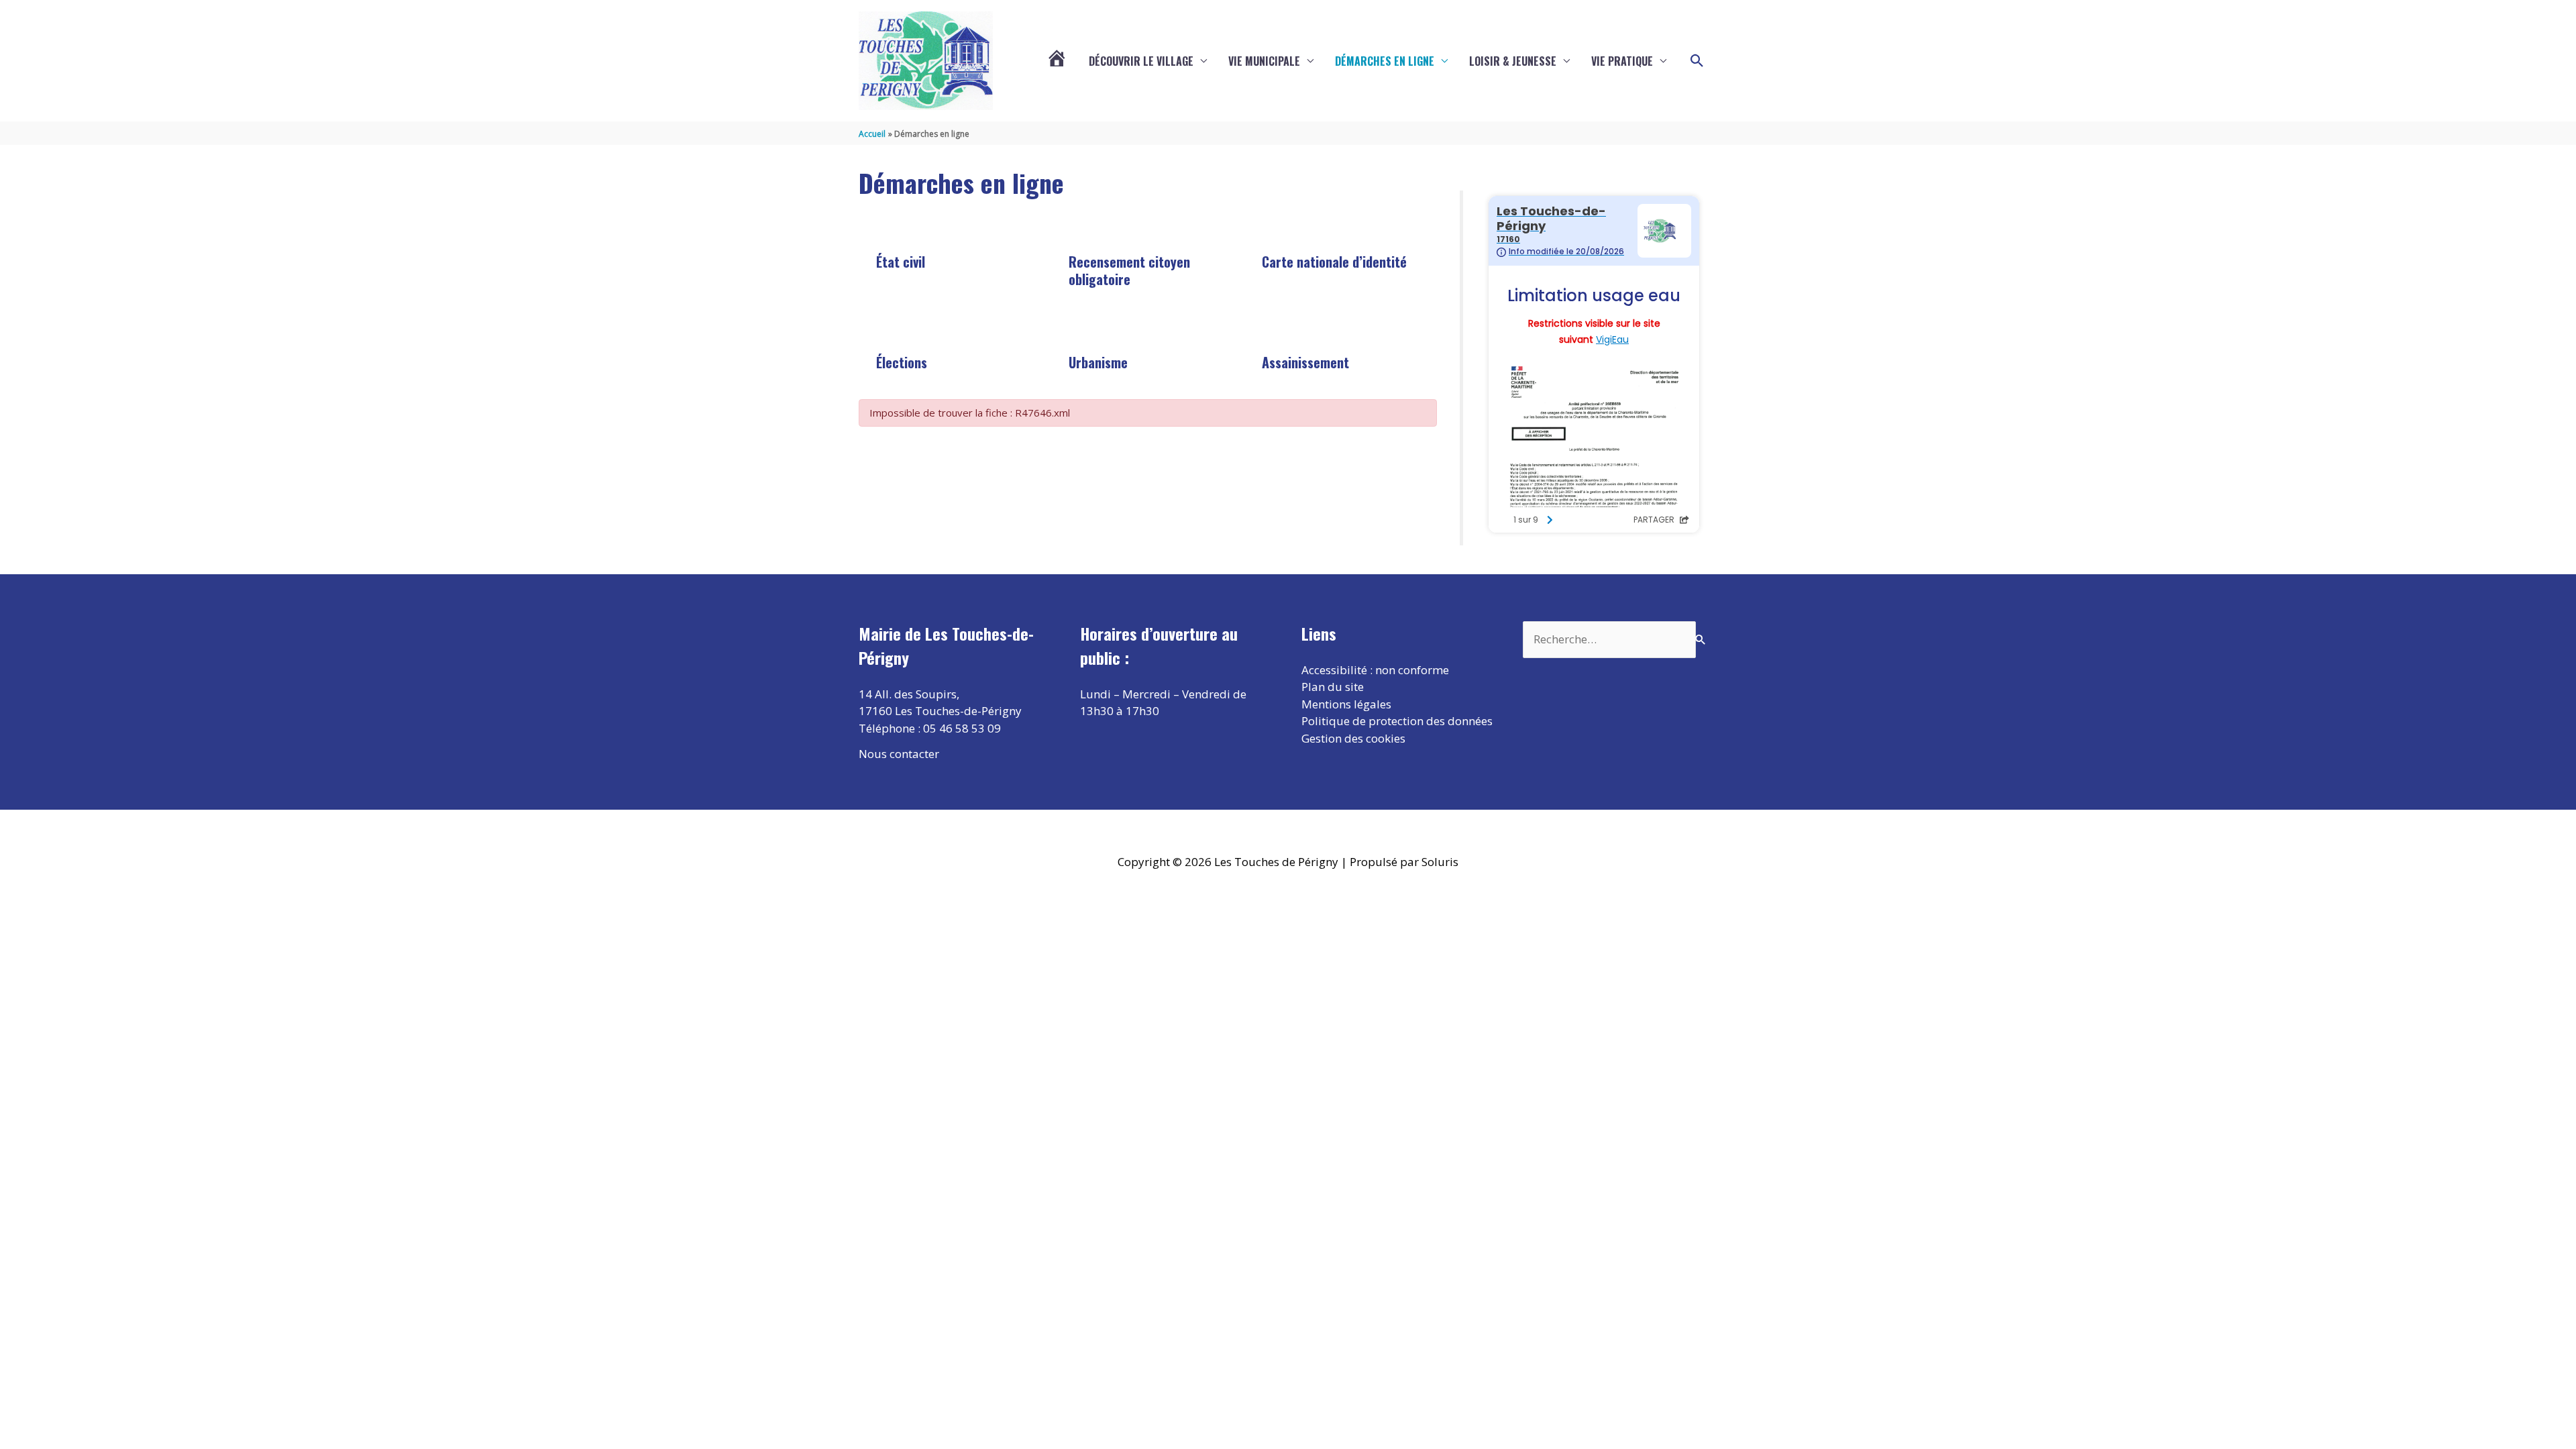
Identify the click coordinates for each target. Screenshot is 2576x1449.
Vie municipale (1264, 61)
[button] (1697, 61)
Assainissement (1305, 362)
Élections (902, 362)
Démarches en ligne (1385, 61)
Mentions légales (1346, 704)
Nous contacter (899, 754)
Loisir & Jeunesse (1513, 61)
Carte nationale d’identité (1334, 262)
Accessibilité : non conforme (1375, 670)
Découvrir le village (1141, 61)
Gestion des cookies (1353, 738)
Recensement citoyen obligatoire (1129, 270)
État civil (901, 262)
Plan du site (1333, 687)
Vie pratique (1622, 61)
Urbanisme (1098, 362)
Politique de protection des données (1397, 721)
